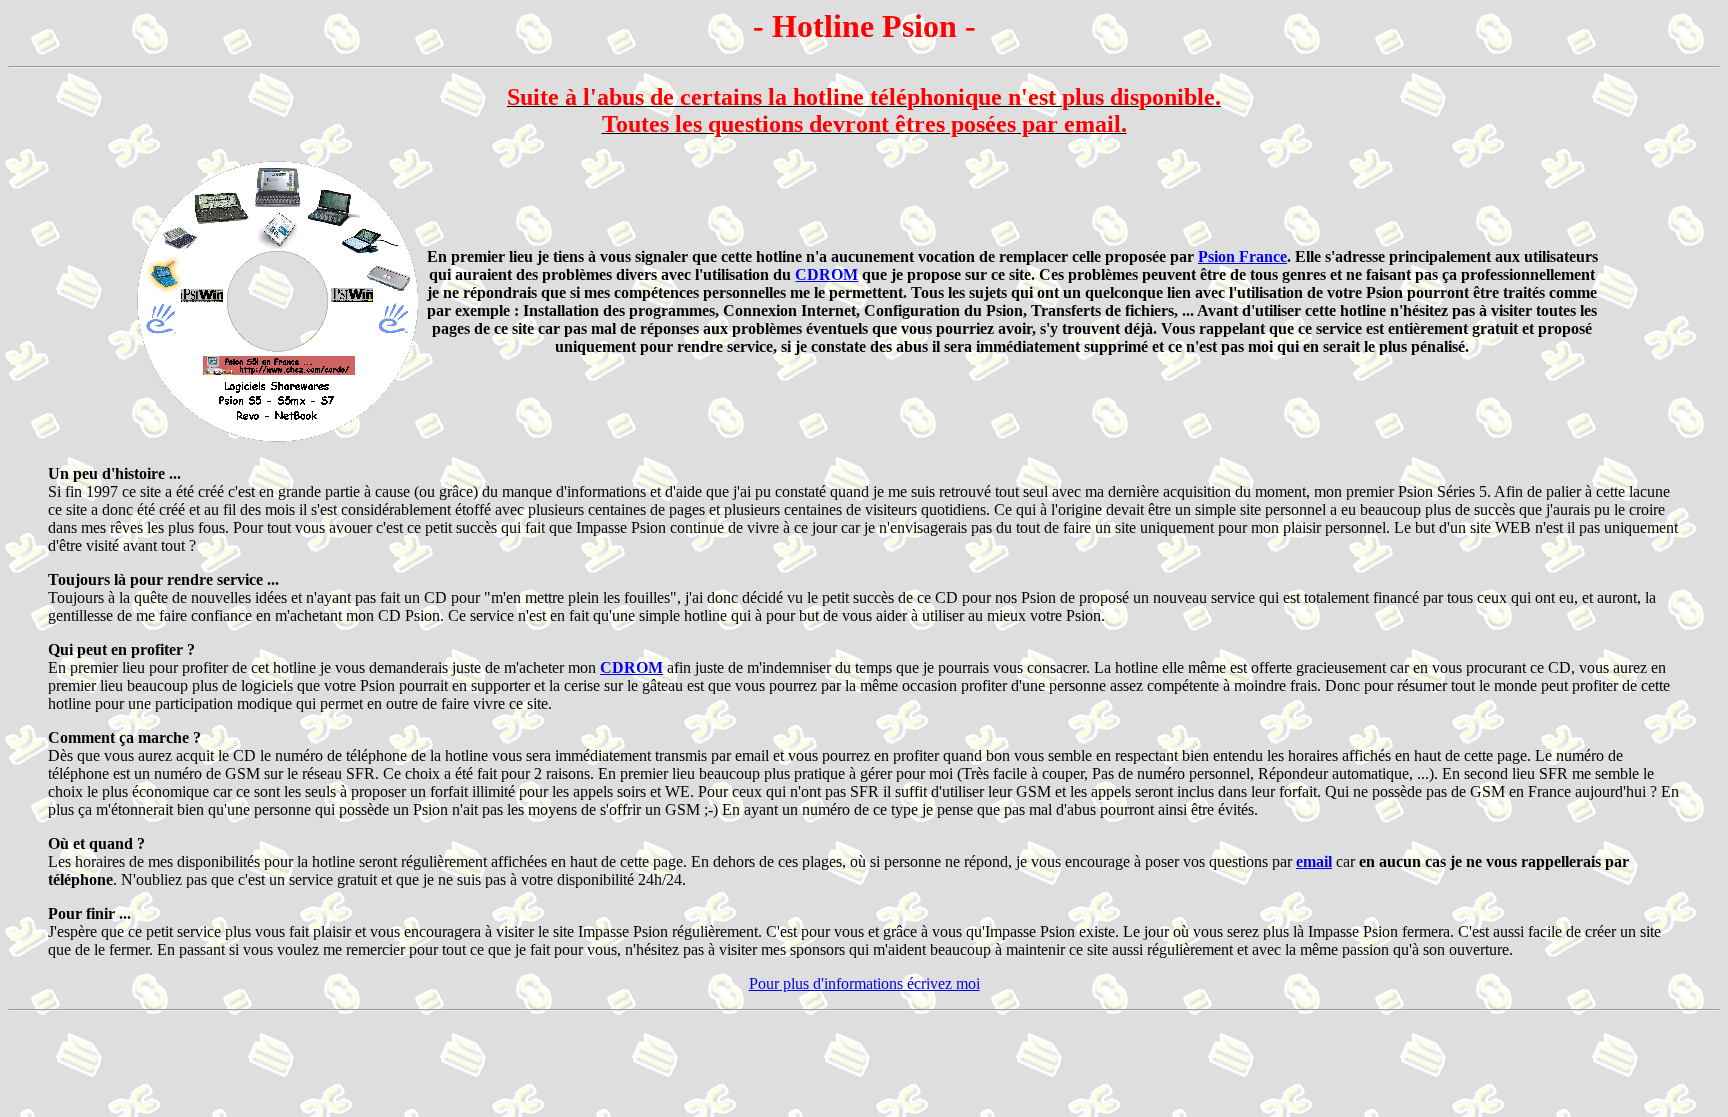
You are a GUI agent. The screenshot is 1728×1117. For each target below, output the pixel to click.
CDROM (826, 274)
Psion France (1242, 256)
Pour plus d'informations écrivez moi (864, 983)
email (1314, 861)
